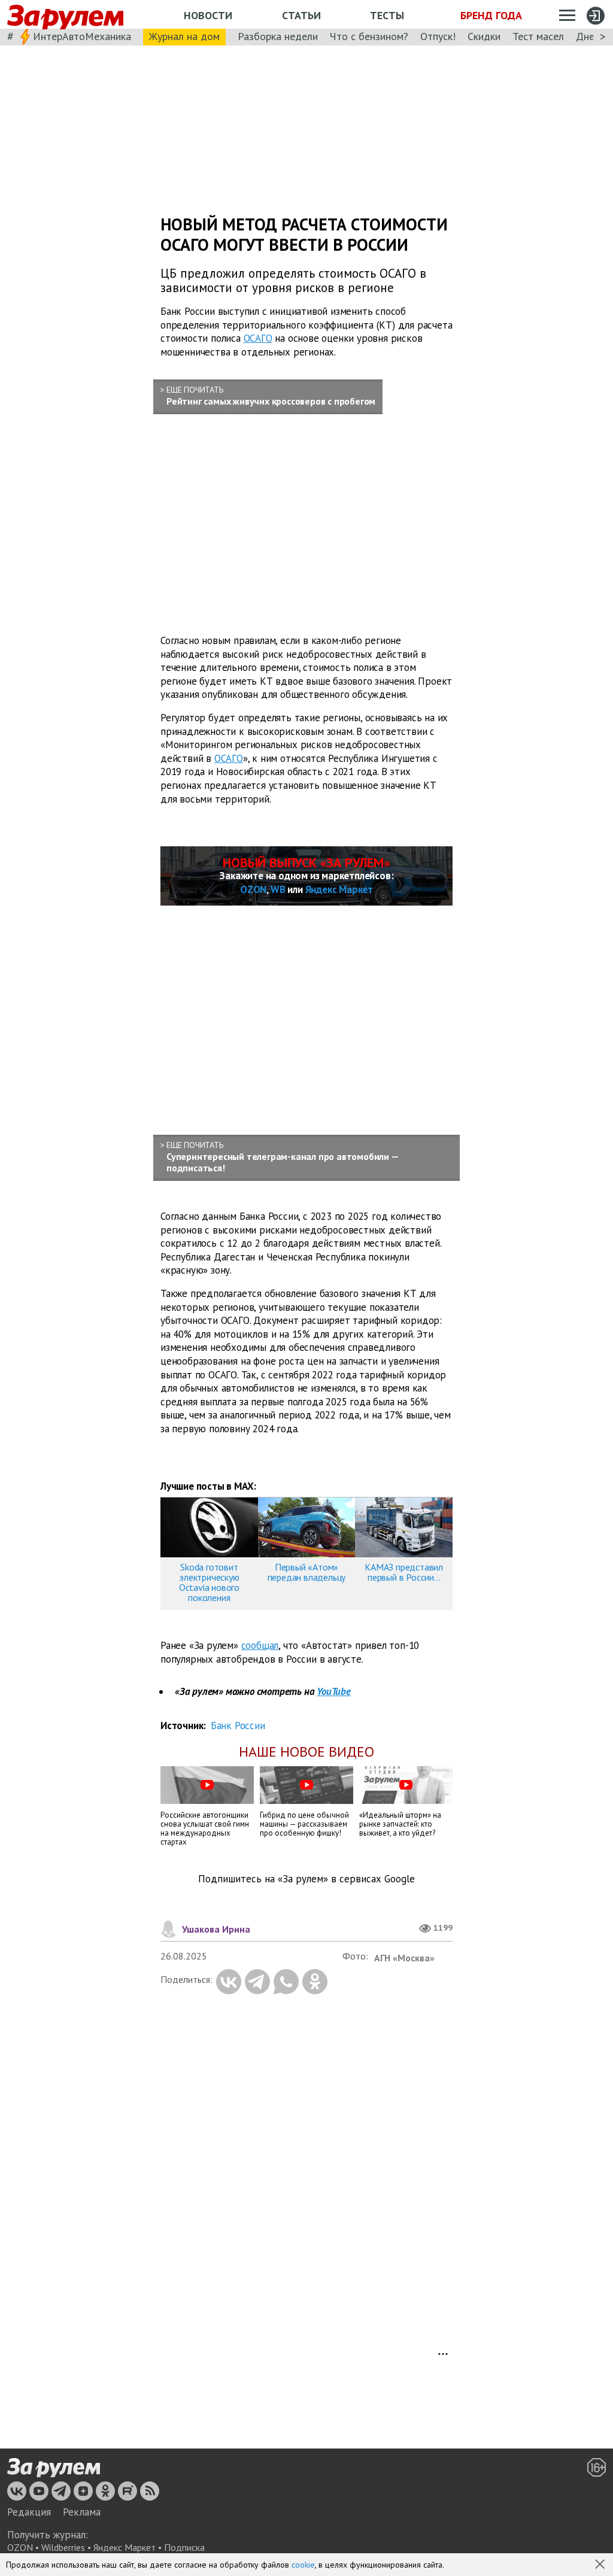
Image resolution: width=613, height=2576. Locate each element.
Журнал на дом (184, 36)
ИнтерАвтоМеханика (82, 36)
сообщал (260, 1645)
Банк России (238, 1726)
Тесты (387, 15)
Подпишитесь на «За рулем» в (306, 1879)
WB (278, 889)
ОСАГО (258, 338)
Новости (208, 15)
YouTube (334, 1691)
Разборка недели (278, 36)
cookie (303, 2565)
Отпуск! (438, 36)
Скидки (484, 36)
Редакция (29, 2512)
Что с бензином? (369, 36)
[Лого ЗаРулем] (65, 15)
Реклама (82, 2512)
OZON (253, 889)
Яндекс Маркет (339, 889)
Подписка (184, 2547)
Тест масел (538, 36)
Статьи (301, 15)
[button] (601, 2565)
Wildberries (63, 2547)
